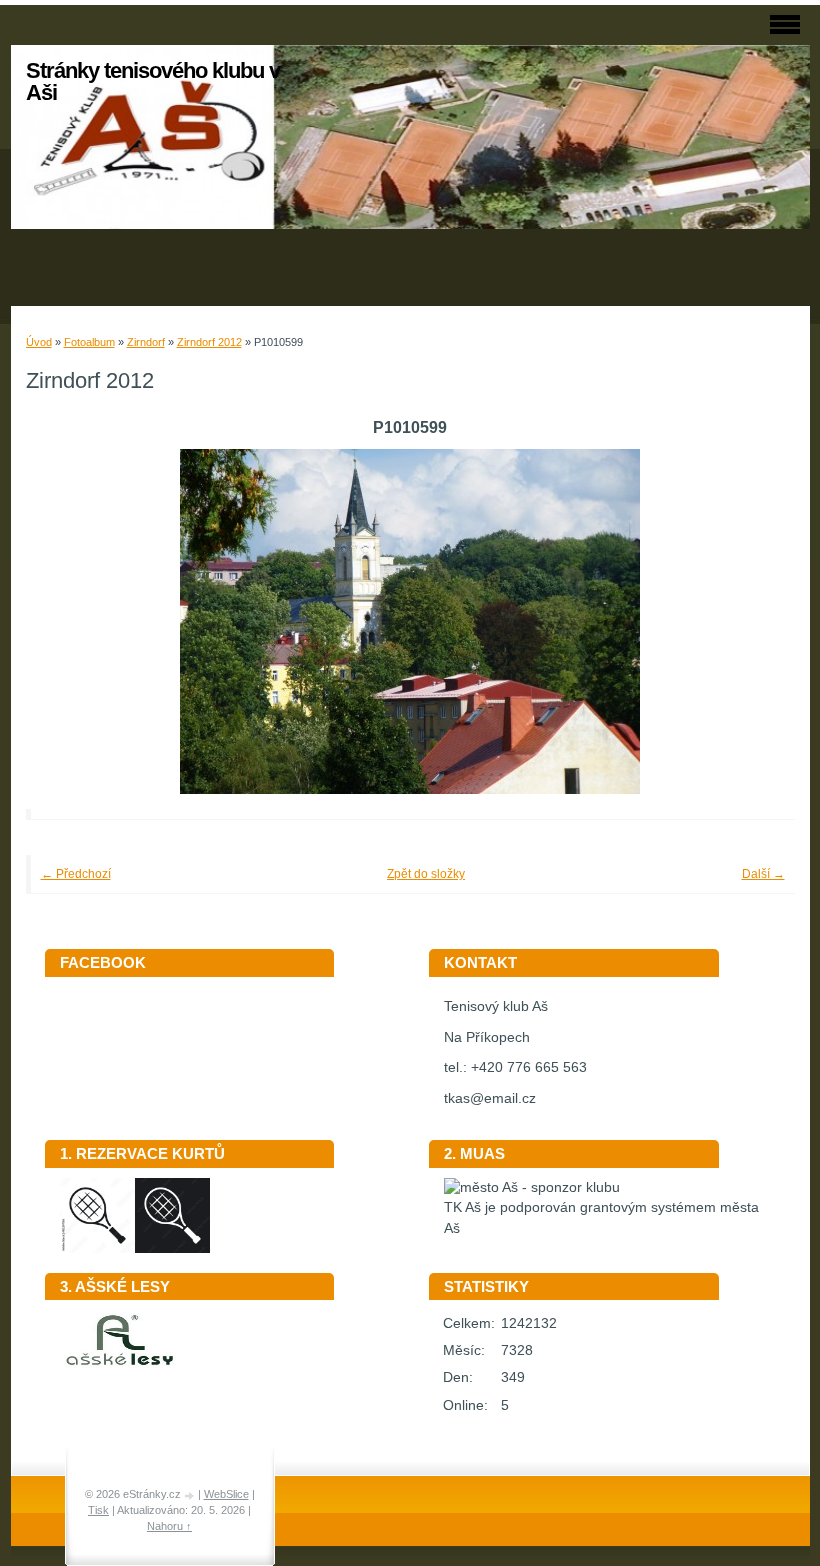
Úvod (39, 342)
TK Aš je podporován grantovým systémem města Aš (601, 1218)
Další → (763, 874)
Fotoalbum (89, 342)
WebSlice (226, 1494)
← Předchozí (76, 874)
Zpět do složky (426, 874)
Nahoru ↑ (169, 1526)
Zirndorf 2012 (209, 342)
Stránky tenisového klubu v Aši (153, 81)
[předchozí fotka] (68, 621)
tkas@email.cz (490, 1098)
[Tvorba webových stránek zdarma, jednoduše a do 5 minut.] (191, 1495)
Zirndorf (146, 342)
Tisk (98, 1510)
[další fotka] (752, 621)
